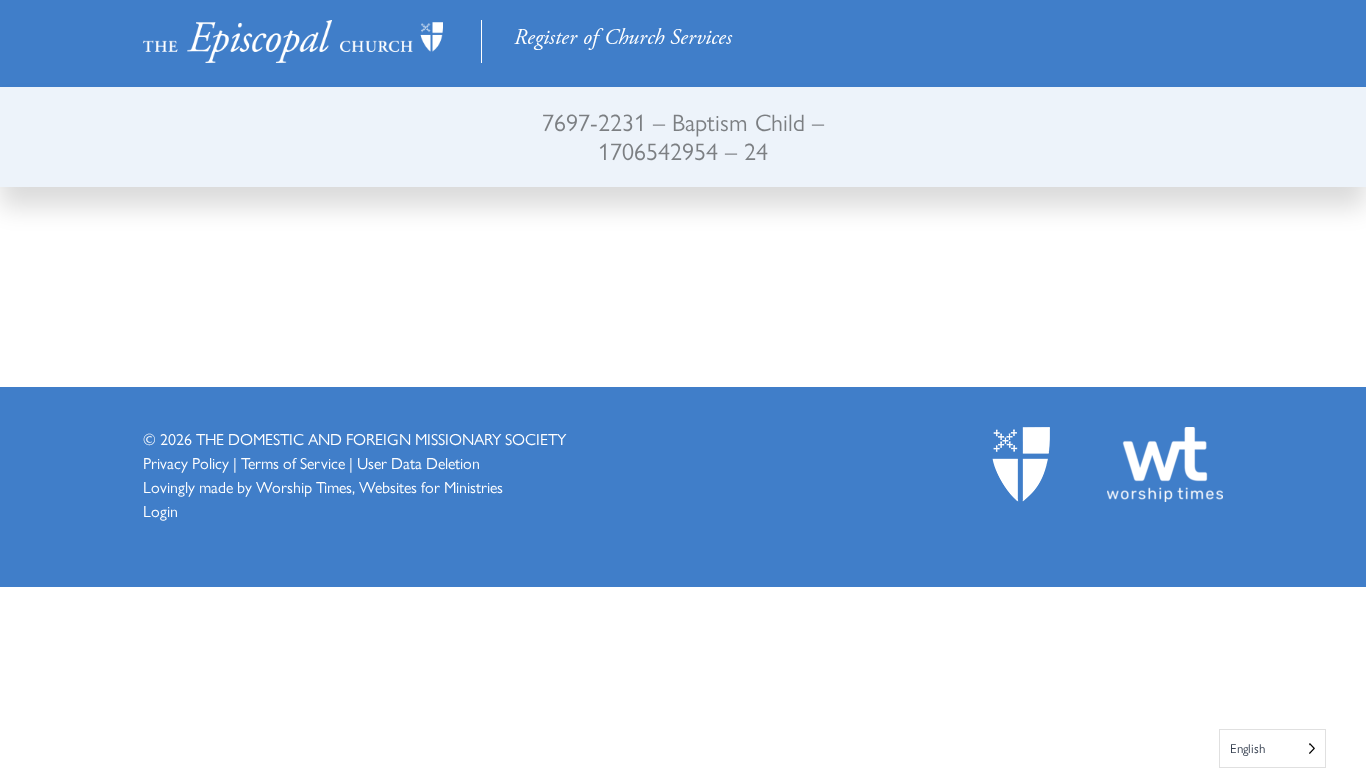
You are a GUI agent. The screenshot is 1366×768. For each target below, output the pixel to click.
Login (160, 510)
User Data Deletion (418, 462)
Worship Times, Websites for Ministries (379, 486)
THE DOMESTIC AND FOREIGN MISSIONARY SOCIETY (381, 438)
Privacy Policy (186, 462)
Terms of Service (293, 462)
